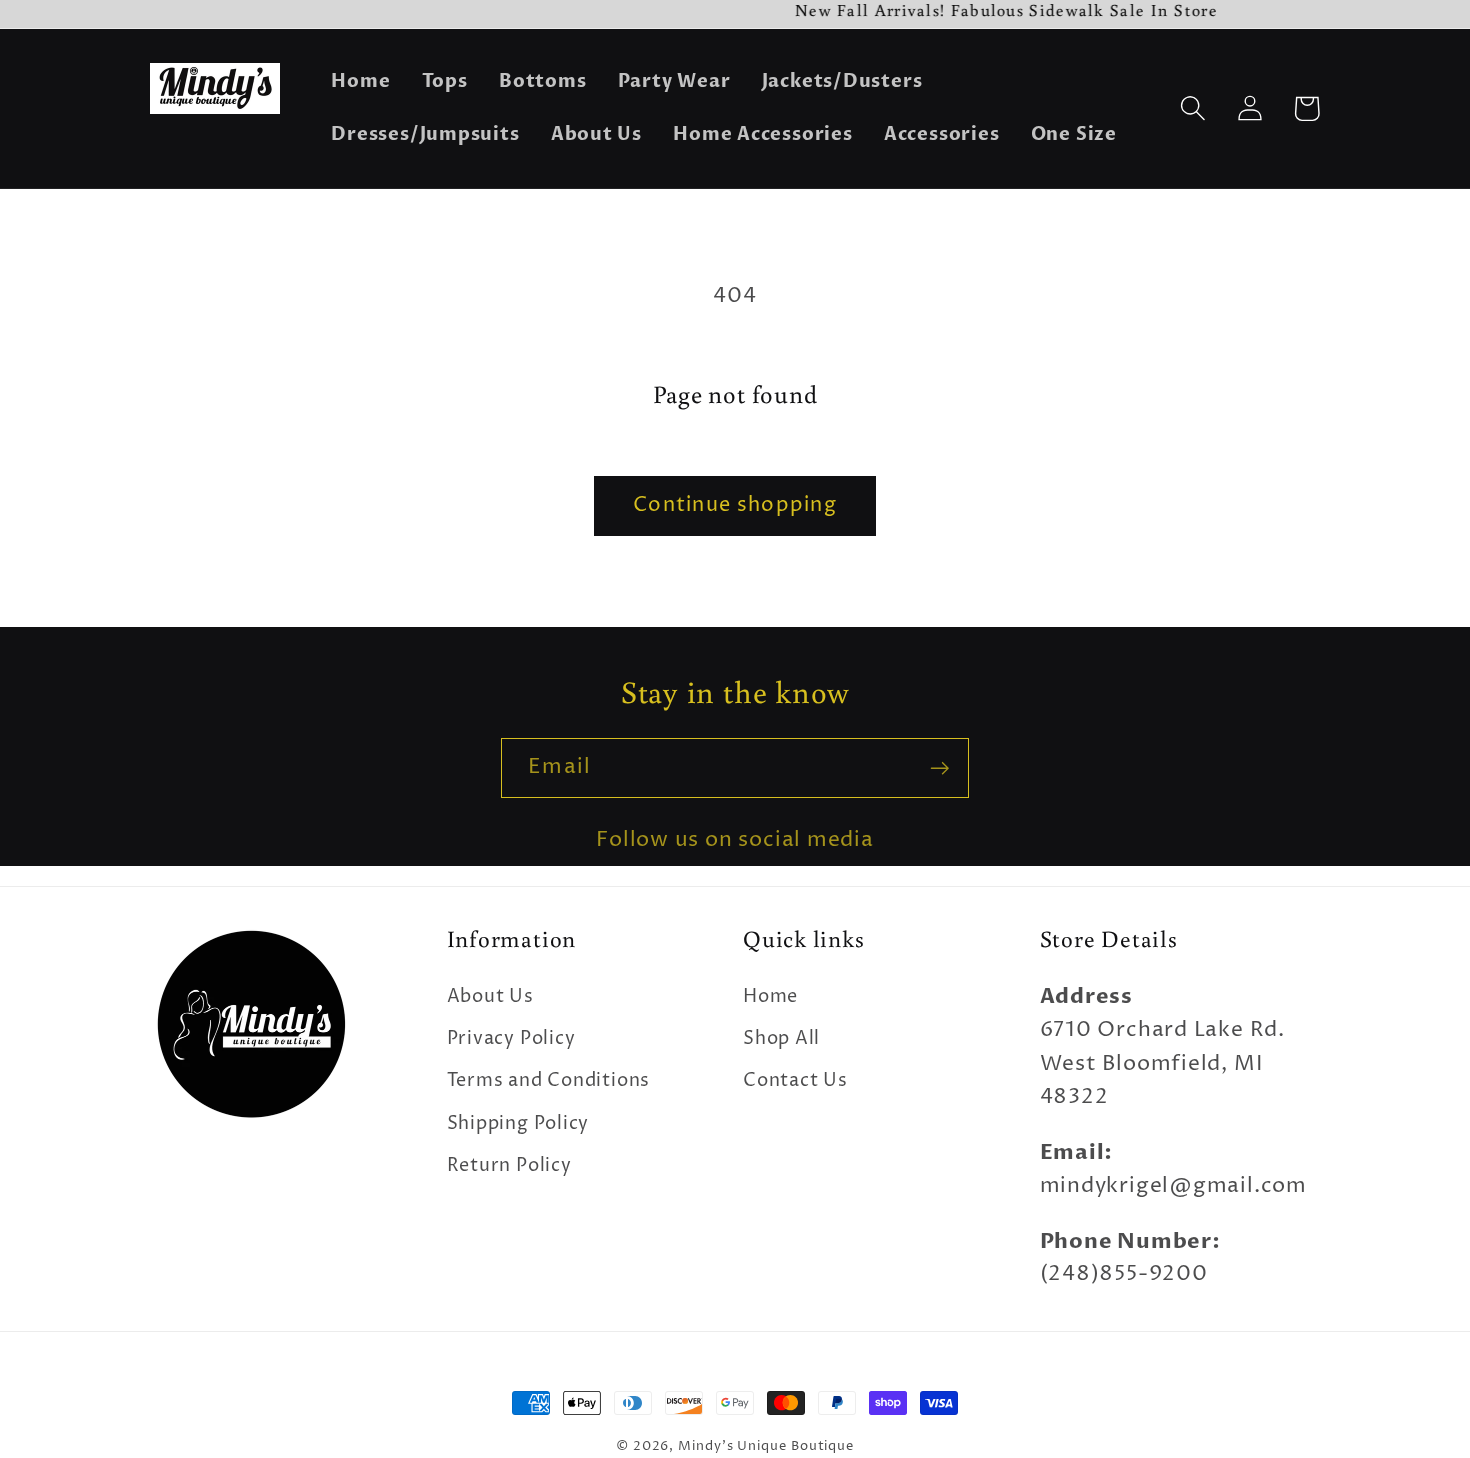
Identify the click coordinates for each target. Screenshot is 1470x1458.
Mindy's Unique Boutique (766, 1446)
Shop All (781, 1038)
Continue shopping (735, 505)
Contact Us (795, 1080)
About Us (490, 996)
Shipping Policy (518, 1123)
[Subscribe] (939, 768)
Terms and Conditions (549, 1080)
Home (770, 996)
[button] (1192, 108)
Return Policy (509, 1165)
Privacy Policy (511, 1038)
